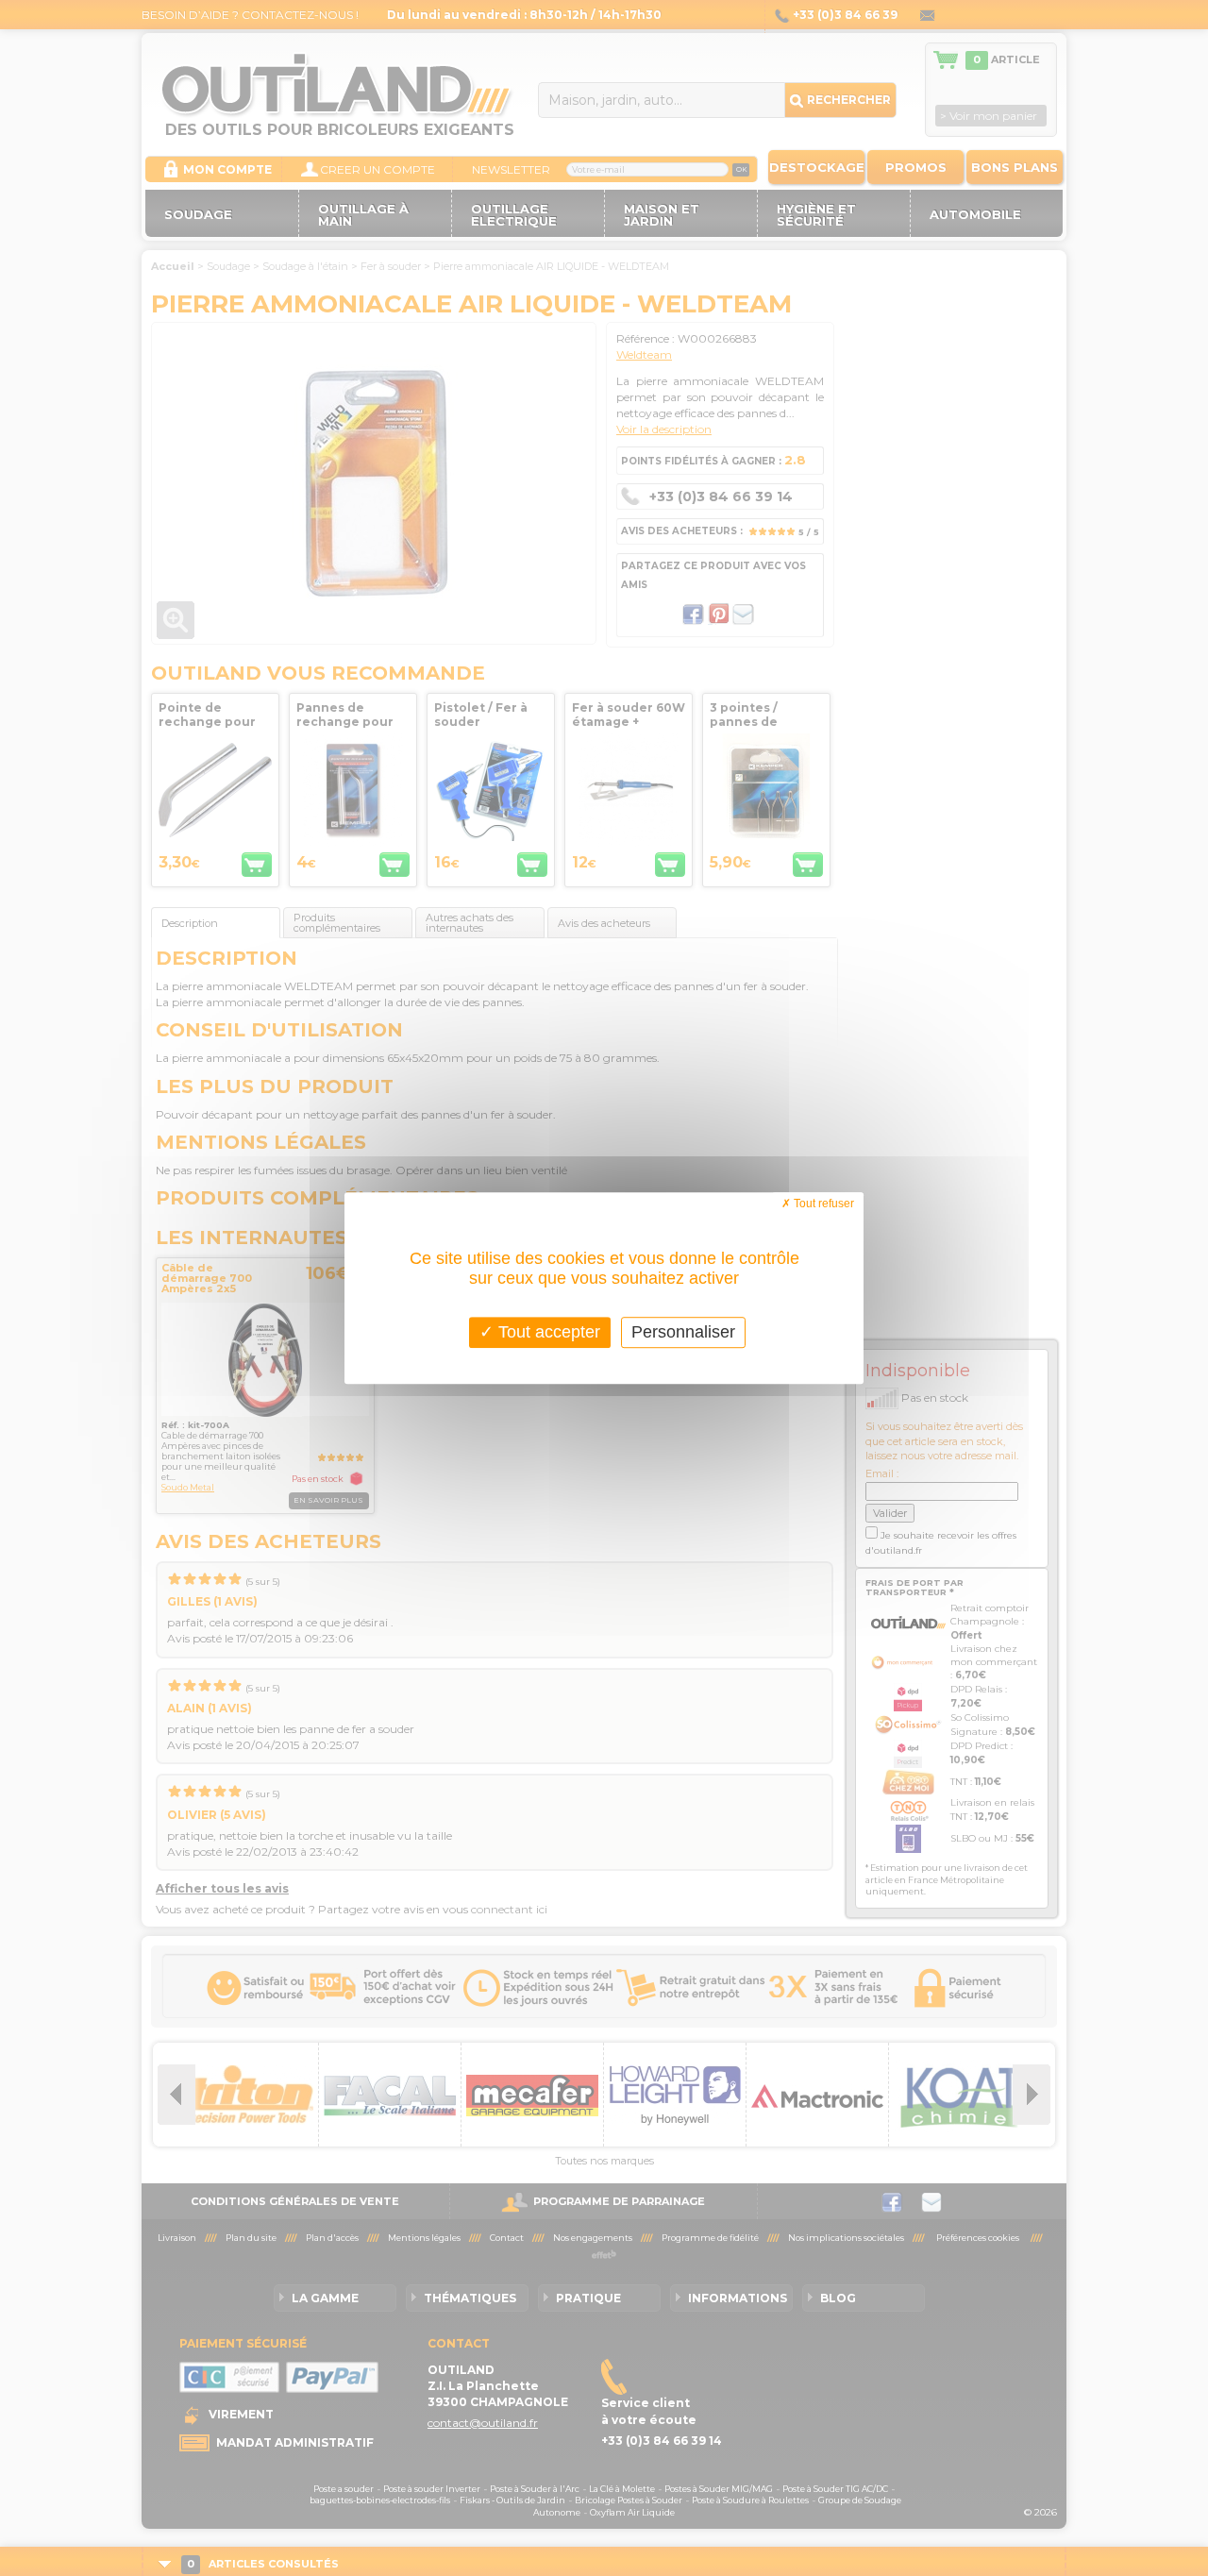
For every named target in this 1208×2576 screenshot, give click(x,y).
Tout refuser (822, 1204)
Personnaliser (683, 1332)
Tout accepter (547, 1332)
